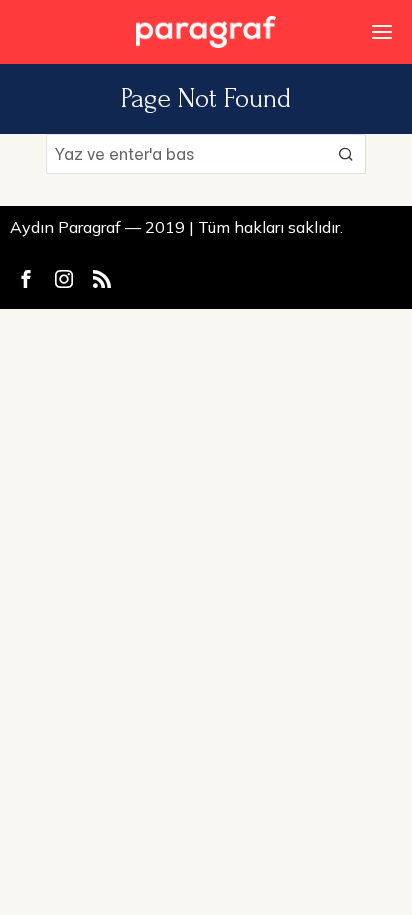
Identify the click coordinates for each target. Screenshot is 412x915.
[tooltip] (26, 279)
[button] (346, 154)
